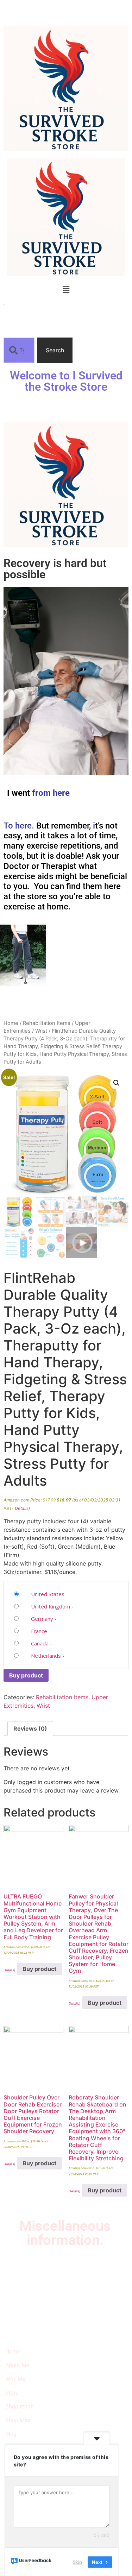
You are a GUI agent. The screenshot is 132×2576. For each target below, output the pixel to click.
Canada (40, 1643)
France (39, 1631)
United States (48, 1594)
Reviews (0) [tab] (30, 1728)
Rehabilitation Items (47, 1023)
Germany (42, 1619)
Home (11, 1023)
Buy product (26, 1675)
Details (22, 1508)
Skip (77, 2562)
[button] (66, 289)
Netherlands (46, 1656)
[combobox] (19, 350)
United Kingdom (51, 1606)
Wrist (41, 1031)
